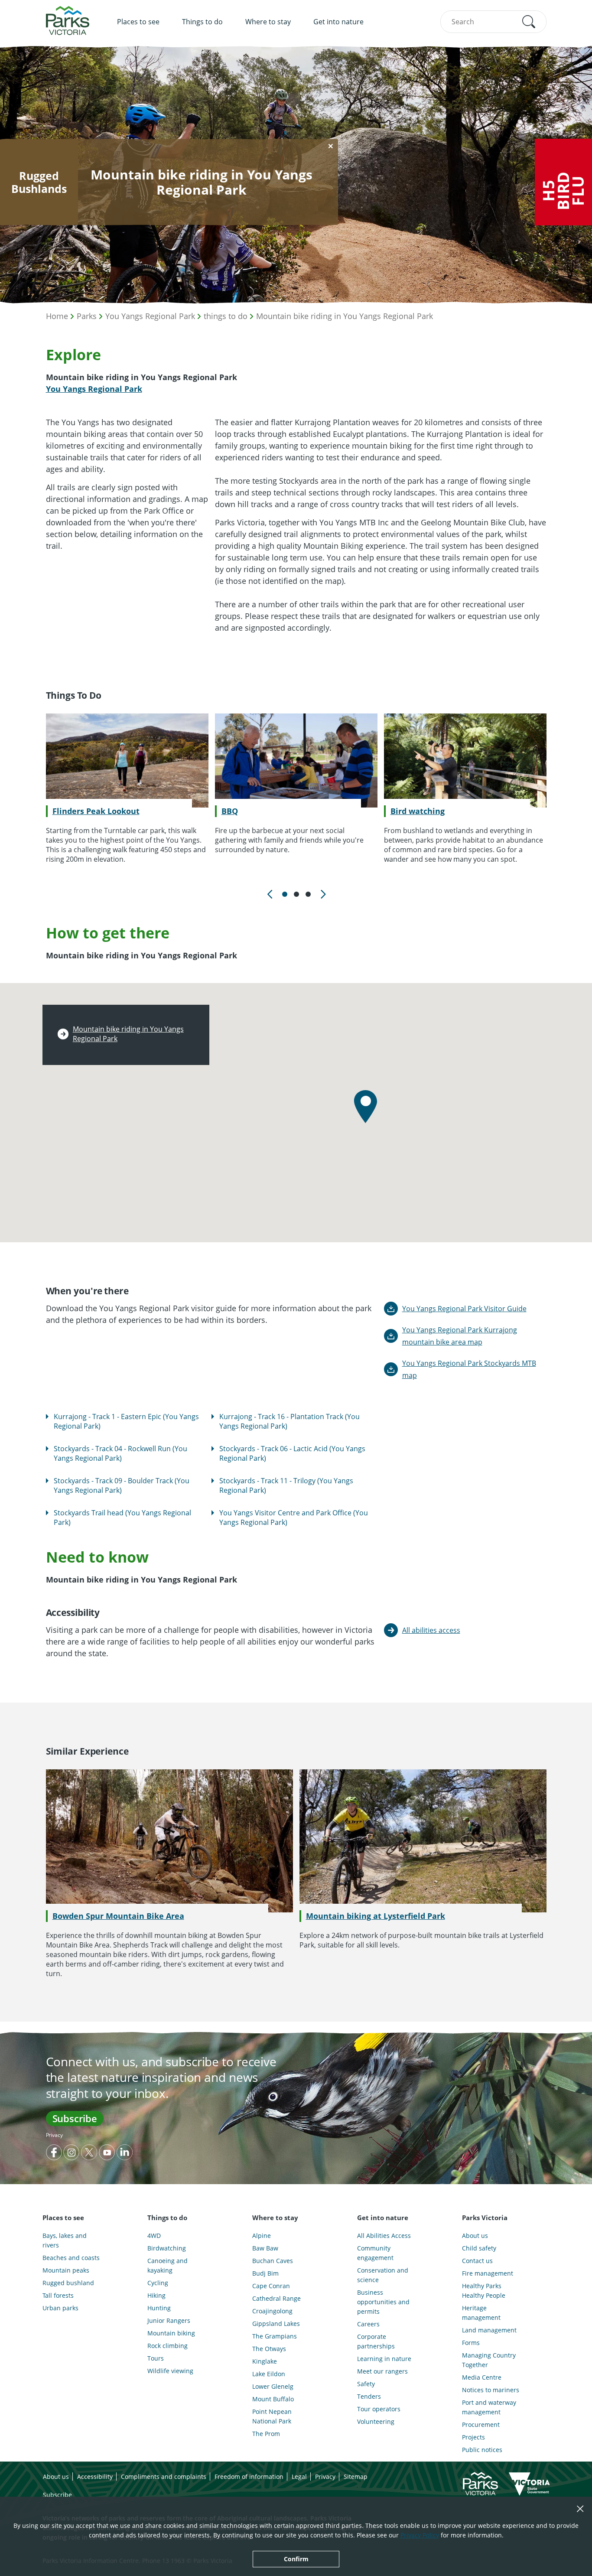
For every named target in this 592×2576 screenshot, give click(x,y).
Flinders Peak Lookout (96, 811)
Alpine (262, 2236)
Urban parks (60, 2308)
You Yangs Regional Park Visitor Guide (464, 1309)
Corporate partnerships (376, 2341)
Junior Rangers (169, 2320)
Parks (87, 316)
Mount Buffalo (273, 2399)
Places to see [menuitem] (138, 22)
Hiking (156, 2295)
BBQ (230, 811)
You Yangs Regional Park (150, 316)
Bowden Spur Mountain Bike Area (118, 1916)
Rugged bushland (68, 2283)
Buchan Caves (273, 2261)
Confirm (296, 2559)
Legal (299, 2477)
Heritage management (481, 2313)
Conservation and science (383, 2275)
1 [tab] (285, 894)
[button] (529, 22)
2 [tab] (296, 894)
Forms (471, 2343)
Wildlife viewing (170, 2371)
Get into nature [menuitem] (338, 22)
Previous (270, 894)
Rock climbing (168, 2346)
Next (322, 894)
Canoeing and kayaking (168, 2265)
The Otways (269, 2349)
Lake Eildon (269, 2374)
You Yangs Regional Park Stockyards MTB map (469, 1369)
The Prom (266, 2434)
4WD (154, 2236)
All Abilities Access (384, 2236)
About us (475, 2236)
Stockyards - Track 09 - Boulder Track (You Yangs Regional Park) (122, 1485)
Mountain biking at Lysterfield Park (376, 1916)
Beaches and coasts (71, 2258)
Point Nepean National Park (272, 2416)
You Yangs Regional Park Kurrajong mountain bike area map (460, 1336)
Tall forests (58, 2295)
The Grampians (275, 2336)
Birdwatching (167, 2248)
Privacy (54, 2135)
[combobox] (493, 22)
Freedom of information (249, 2477)
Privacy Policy (420, 2535)
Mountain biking (171, 2333)
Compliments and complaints (164, 2477)
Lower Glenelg (273, 2386)
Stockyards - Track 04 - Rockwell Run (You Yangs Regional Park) (120, 1453)
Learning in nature (384, 2359)
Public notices (482, 2450)
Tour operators (379, 2409)
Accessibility (95, 2477)
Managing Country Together (489, 2360)
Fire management (488, 2273)
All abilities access (431, 1630)
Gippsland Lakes (276, 2324)
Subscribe (75, 2118)
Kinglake (265, 2361)
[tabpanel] (127, 789)
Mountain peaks (66, 2270)
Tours (156, 2358)
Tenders (369, 2396)
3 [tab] (308, 894)
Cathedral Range (276, 2298)
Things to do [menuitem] (202, 22)
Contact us (477, 2261)
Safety (366, 2384)
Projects (473, 2437)
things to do (226, 316)
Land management (489, 2330)
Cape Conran (271, 2286)
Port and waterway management (489, 2407)
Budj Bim (265, 2273)
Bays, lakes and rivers (65, 2240)
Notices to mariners (491, 2390)
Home (57, 316)
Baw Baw (265, 2248)
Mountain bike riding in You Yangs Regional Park (345, 316)
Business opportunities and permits (383, 2302)
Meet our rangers (382, 2371)
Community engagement (375, 2253)
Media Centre (482, 2377)
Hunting (159, 2308)
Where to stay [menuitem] (268, 22)
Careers (368, 2324)
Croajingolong (272, 2311)
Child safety (479, 2248)
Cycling (158, 2283)
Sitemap (356, 2477)
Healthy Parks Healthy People (484, 2291)
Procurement (481, 2425)
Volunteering (376, 2421)
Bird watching (418, 811)
